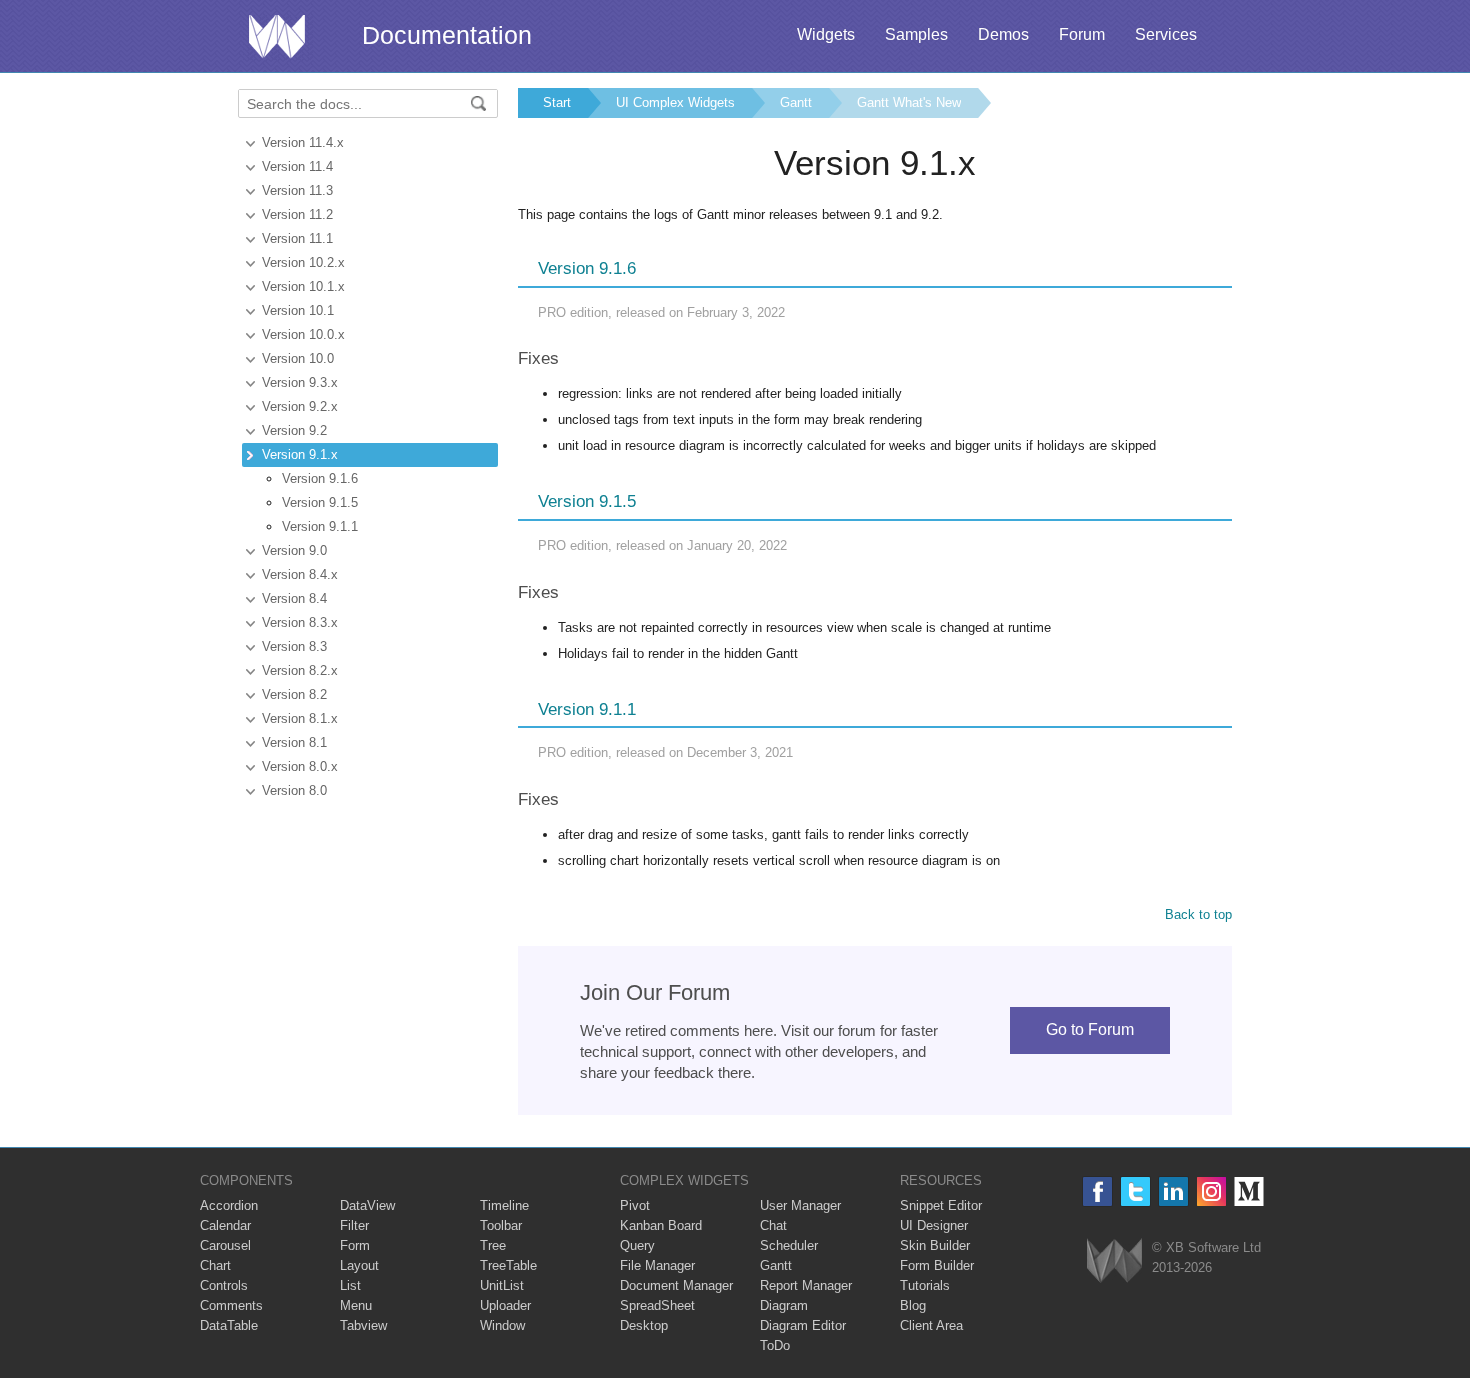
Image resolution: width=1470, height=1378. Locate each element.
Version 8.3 (294, 646)
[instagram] (1211, 1191)
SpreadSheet (657, 1305)
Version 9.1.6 (320, 478)
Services (1166, 34)
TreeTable (508, 1265)
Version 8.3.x (300, 622)
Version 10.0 (298, 358)
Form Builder (937, 1265)
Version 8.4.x (300, 574)
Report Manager (806, 1285)
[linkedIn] (1173, 1191)
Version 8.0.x (300, 766)
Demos (1003, 34)
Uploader (505, 1305)
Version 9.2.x (300, 406)
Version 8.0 (294, 790)
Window (502, 1325)
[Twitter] (1135, 1191)
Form (355, 1245)
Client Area (931, 1325)
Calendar (225, 1225)
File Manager (657, 1265)
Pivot (635, 1205)
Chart (215, 1265)
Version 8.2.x (300, 670)
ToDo (775, 1345)
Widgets (826, 34)
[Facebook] (1097, 1191)
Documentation (447, 35)
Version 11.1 (297, 238)
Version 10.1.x (303, 286)
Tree (493, 1245)
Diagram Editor (803, 1325)
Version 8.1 (294, 742)
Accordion (229, 1205)
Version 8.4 (294, 598)
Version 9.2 (294, 430)
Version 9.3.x (300, 382)
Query (637, 1245)
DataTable (229, 1325)
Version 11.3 (297, 190)
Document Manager (676, 1285)
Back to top (1198, 914)
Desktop (644, 1325)
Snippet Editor (941, 1205)
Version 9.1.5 (320, 502)
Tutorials (925, 1285)
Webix (1114, 1260)
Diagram (784, 1305)
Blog (913, 1305)
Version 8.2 (294, 694)
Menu (356, 1305)
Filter (354, 1225)
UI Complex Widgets (675, 102)
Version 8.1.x (300, 718)
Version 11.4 (297, 166)
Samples (916, 34)
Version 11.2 (297, 214)
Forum (1082, 34)
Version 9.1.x (300, 454)
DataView (367, 1205)
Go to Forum (1090, 1029)
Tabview (363, 1325)
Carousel (225, 1245)
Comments (231, 1305)
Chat (773, 1225)
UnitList (502, 1285)
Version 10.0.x (303, 334)
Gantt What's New (909, 102)
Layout (359, 1265)
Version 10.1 (298, 310)
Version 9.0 (294, 550)
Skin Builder (935, 1245)
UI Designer (934, 1225)
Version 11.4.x (303, 142)
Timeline (504, 1205)
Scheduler (789, 1245)
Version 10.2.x (303, 262)
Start (557, 102)
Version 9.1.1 (320, 526)
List (350, 1285)
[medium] (1249, 1191)
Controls (224, 1285)
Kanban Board (661, 1225)
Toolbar (501, 1225)
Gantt (796, 102)
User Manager (800, 1205)
